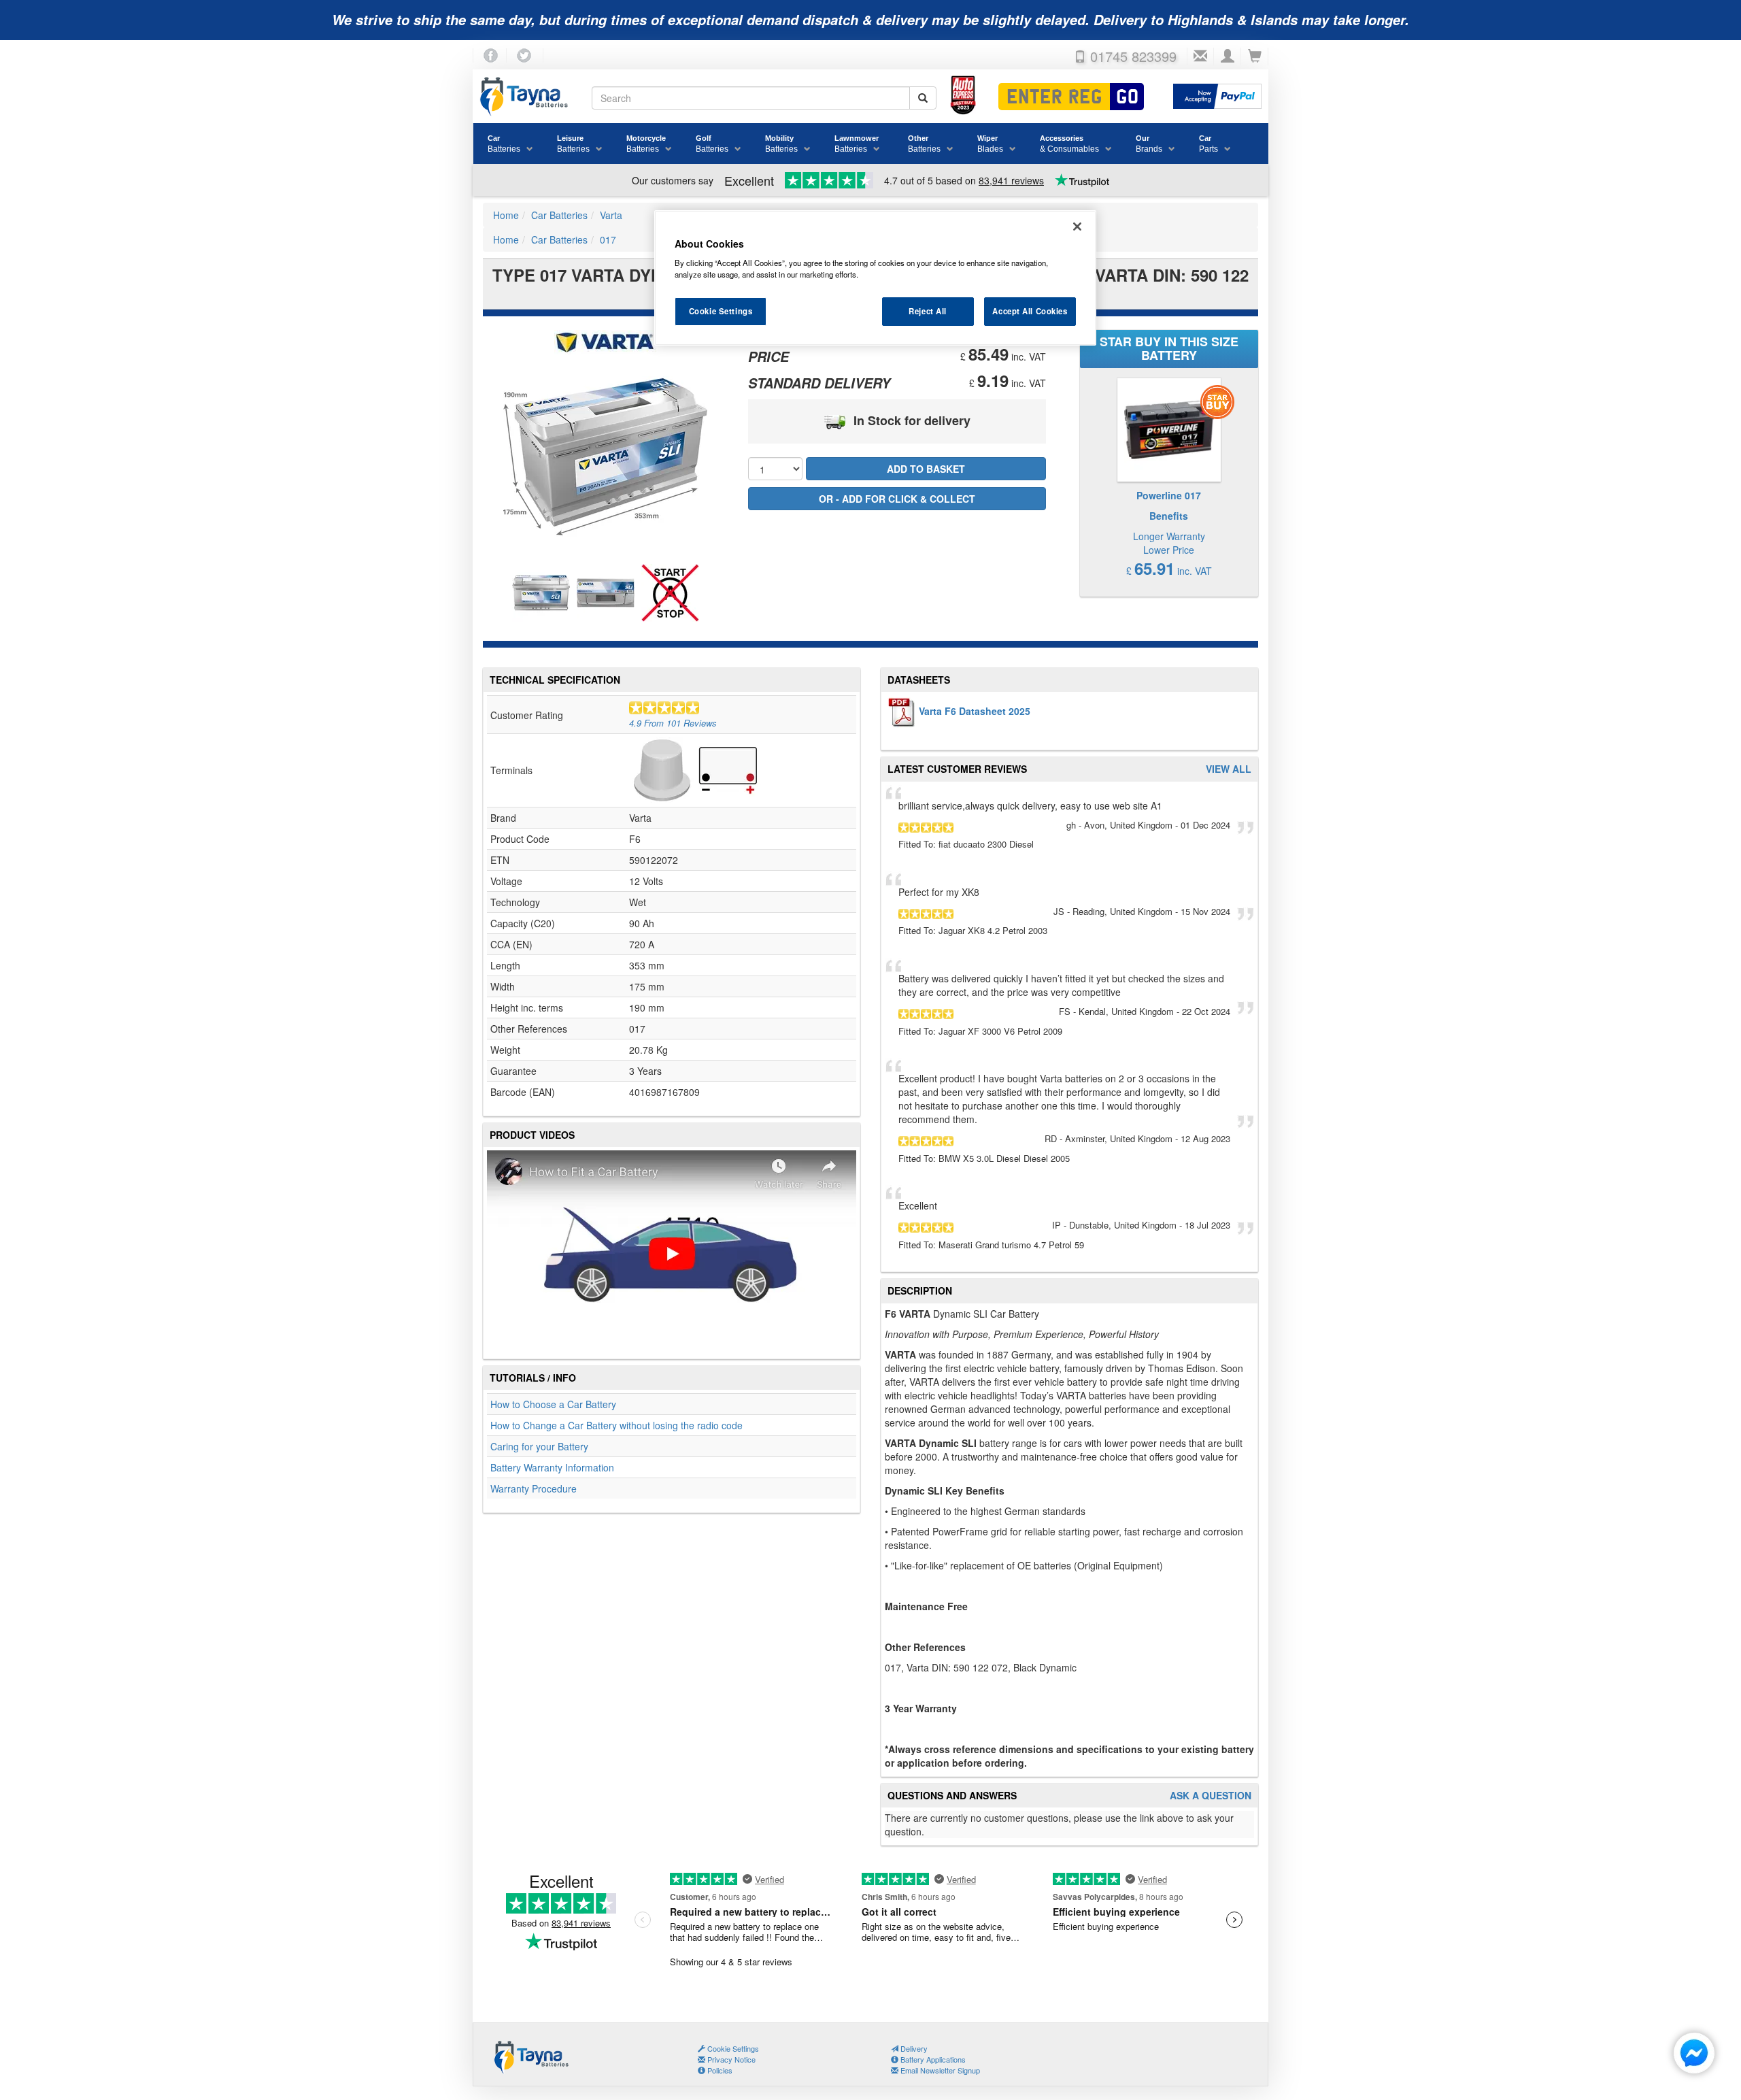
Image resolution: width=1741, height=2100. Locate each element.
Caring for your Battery (539, 1446)
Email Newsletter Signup (939, 2070)
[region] (875, 278)
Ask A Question (1211, 1796)
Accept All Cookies (1030, 311)
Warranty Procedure (534, 1488)
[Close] (1077, 227)
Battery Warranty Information (552, 1467)
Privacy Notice (730, 2059)
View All (1229, 769)
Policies (719, 2070)
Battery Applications (932, 2059)
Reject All (928, 311)
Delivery (913, 2048)
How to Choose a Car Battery (553, 1404)
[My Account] (1228, 56)
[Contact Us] (1200, 56)
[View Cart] (1255, 56)
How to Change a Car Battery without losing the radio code (616, 1425)
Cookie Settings (721, 311)
